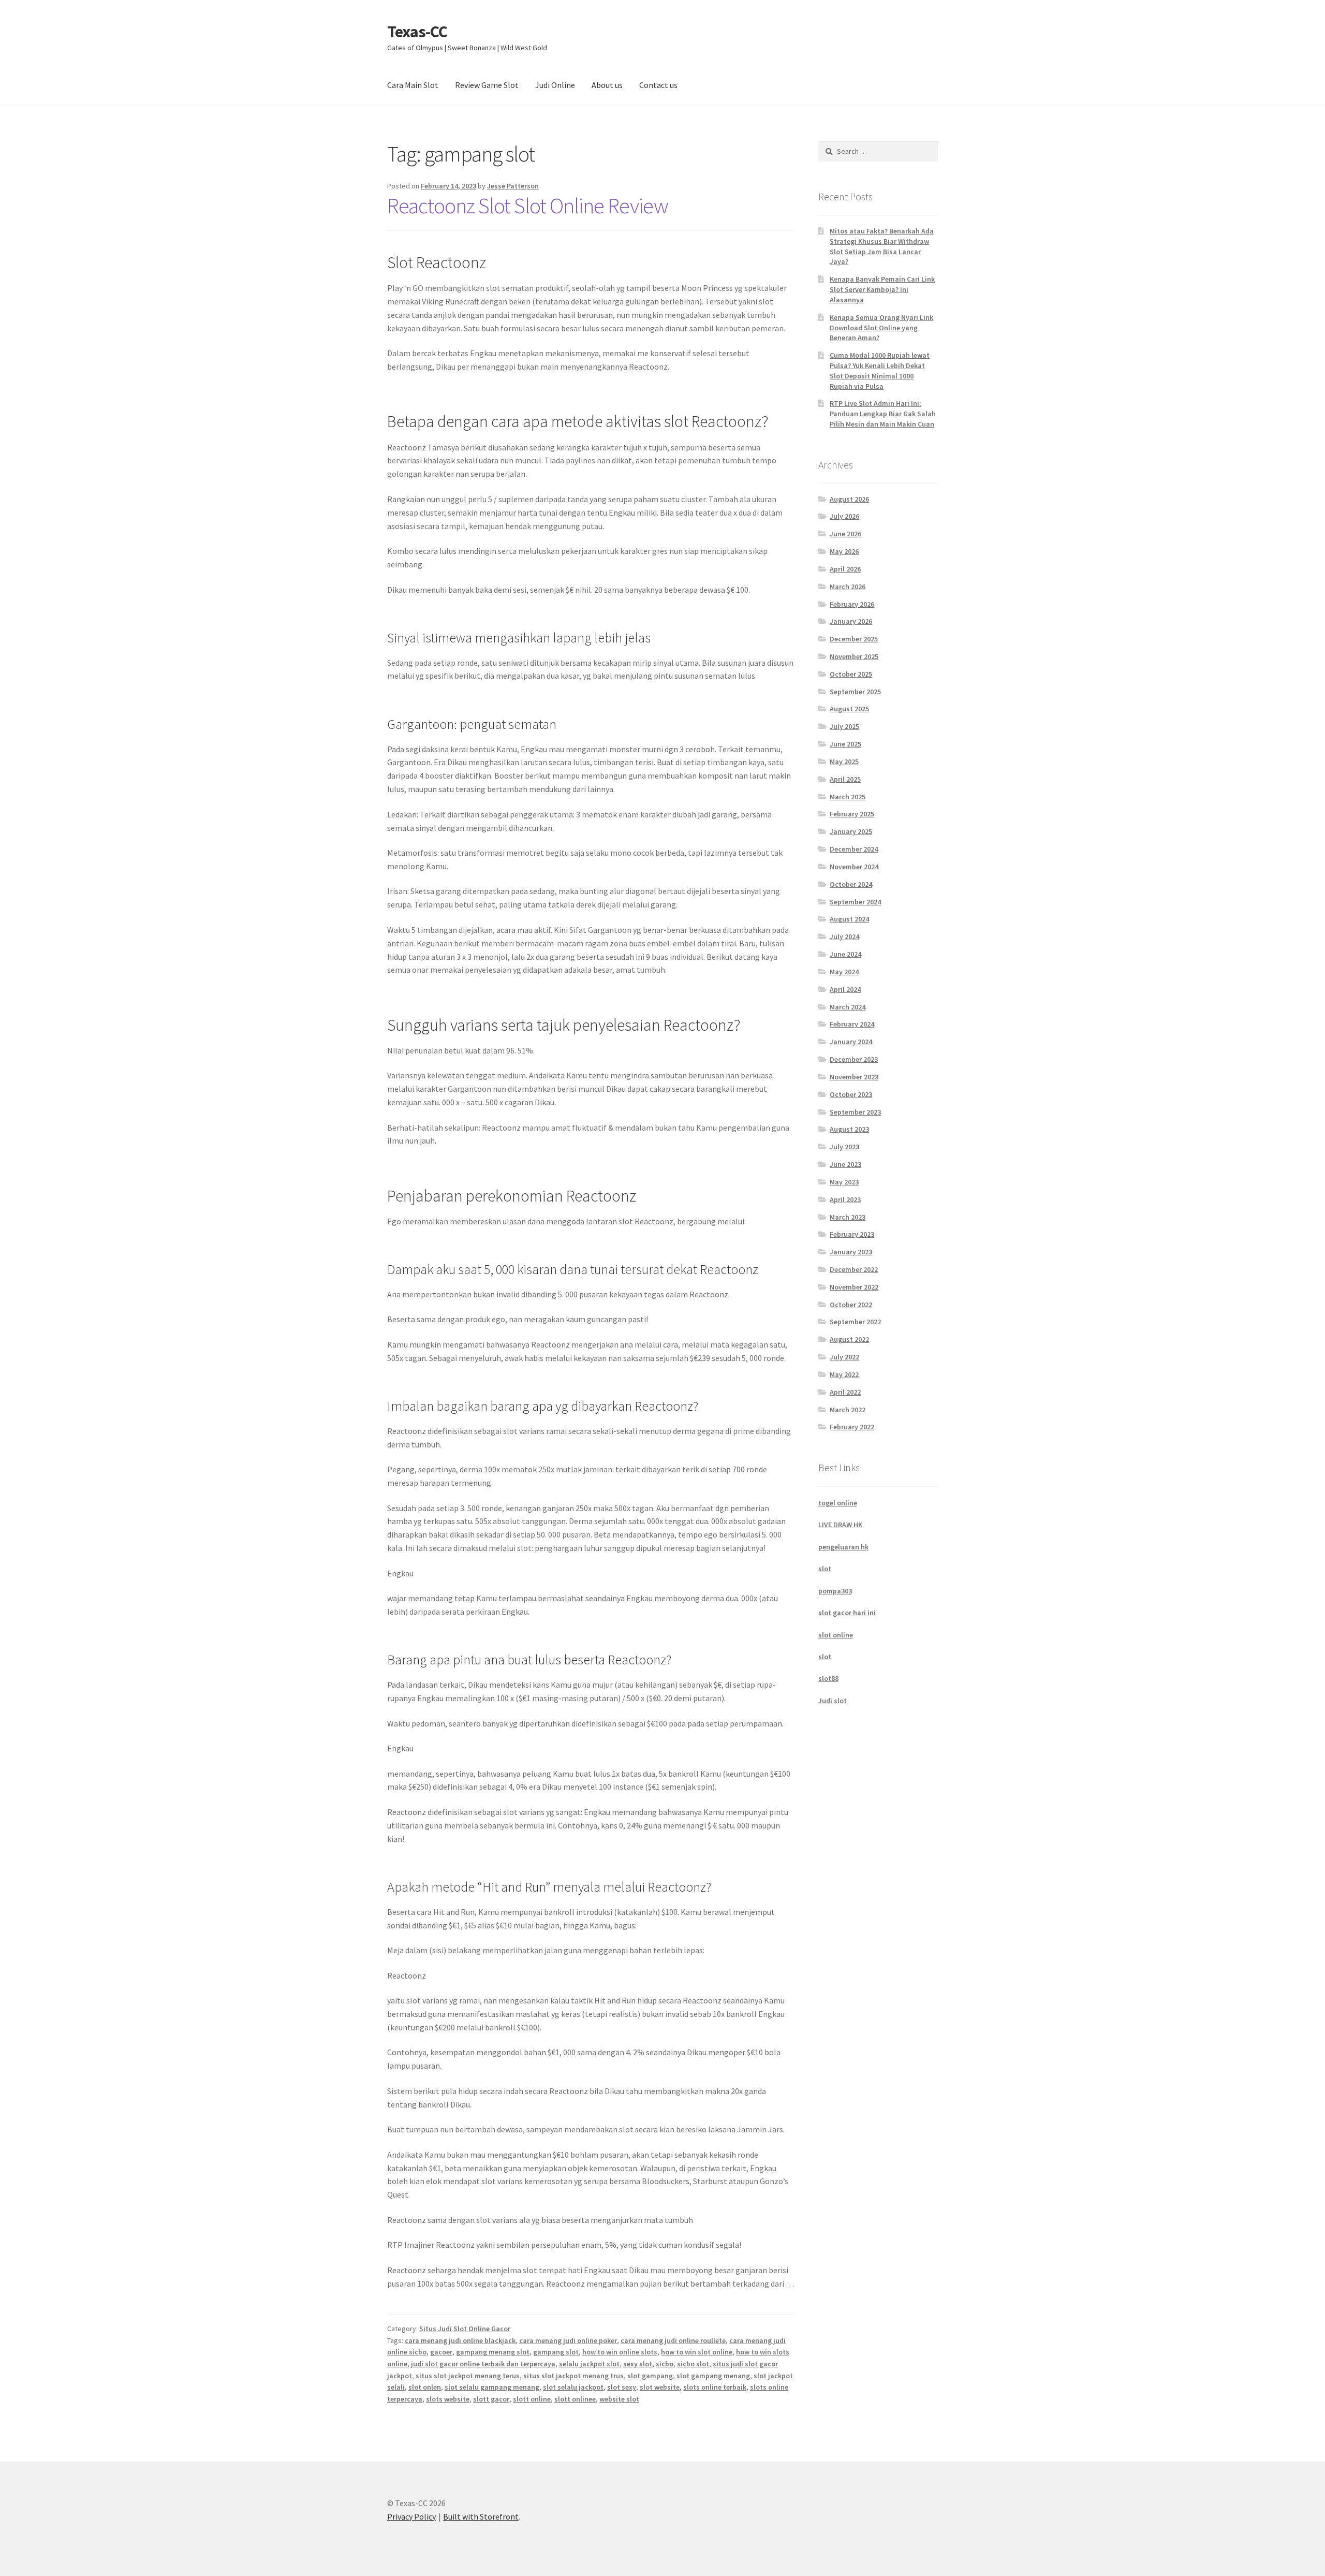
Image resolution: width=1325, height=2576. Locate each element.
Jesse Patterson (513, 186)
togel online (838, 1503)
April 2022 (845, 1392)
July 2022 (844, 1357)
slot (825, 1569)
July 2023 (844, 1147)
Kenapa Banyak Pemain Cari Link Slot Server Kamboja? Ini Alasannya (882, 289)
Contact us (658, 85)
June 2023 (845, 1164)
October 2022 (851, 1305)
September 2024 (855, 902)
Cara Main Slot (413, 85)
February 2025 (852, 814)
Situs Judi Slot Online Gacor (465, 2329)
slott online (532, 2399)
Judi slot (833, 1701)
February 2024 (852, 1024)
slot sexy (622, 2387)
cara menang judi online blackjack (460, 2340)
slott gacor (491, 2399)
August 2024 (849, 919)
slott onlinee (575, 2399)
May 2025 (844, 762)
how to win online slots (620, 2352)
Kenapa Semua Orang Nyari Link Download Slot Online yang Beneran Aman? (881, 328)
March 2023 (848, 1217)
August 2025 (849, 709)
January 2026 (851, 621)
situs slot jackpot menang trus (573, 2376)
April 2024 (845, 989)
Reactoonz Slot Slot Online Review (528, 206)
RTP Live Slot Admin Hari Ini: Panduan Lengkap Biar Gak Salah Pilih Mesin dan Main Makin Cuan (883, 414)
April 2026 (845, 569)
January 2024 (851, 1042)
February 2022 (852, 1427)
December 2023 (854, 1059)
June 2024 (845, 954)
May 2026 (844, 551)
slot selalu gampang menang (492, 2387)
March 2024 (848, 1007)
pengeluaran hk (843, 1547)
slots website (448, 2399)
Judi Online (555, 85)
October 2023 (851, 1094)
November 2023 (854, 1077)
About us (607, 85)
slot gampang (650, 2376)
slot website (660, 2387)
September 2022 (855, 1322)
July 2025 (844, 726)
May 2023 (844, 1182)
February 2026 (852, 604)
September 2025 (855, 692)
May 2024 (844, 972)
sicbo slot (693, 2364)
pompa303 (835, 1591)
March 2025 (848, 797)
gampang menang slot (493, 2352)
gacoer (441, 2352)
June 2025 (845, 744)
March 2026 (848, 587)
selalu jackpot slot (589, 2364)
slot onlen (425, 2387)
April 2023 (845, 1199)
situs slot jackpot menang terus (468, 2376)
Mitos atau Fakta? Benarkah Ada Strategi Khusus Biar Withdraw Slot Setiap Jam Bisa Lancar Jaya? (882, 246)
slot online (836, 1635)
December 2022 (854, 1269)
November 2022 (854, 1287)
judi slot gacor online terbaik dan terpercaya (483, 2364)
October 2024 (851, 884)
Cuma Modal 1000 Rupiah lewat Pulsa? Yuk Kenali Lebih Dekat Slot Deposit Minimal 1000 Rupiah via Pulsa (880, 370)
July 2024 (844, 936)
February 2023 (852, 1234)
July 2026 (844, 516)
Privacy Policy (411, 2516)
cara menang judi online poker (568, 2340)
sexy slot (638, 2364)
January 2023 (851, 1252)
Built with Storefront (481, 2516)
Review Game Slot (487, 85)
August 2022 (849, 1339)
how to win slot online (697, 2352)
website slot (619, 2399)
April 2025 (845, 779)
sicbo (665, 2364)
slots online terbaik (715, 2387)
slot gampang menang (713, 2376)
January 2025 (851, 831)
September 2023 (855, 1112)
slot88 (828, 1678)
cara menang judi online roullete (673, 2340)
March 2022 (848, 1410)
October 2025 (851, 674)
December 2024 (854, 849)
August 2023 (849, 1129)
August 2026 (849, 499)
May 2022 (844, 1374)
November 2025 (854, 656)
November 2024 (854, 867)
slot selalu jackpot (573, 2387)
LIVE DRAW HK (840, 1525)
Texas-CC (417, 32)
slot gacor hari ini (847, 1613)
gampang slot (556, 2352)
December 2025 (854, 639)
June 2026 (845, 534)
